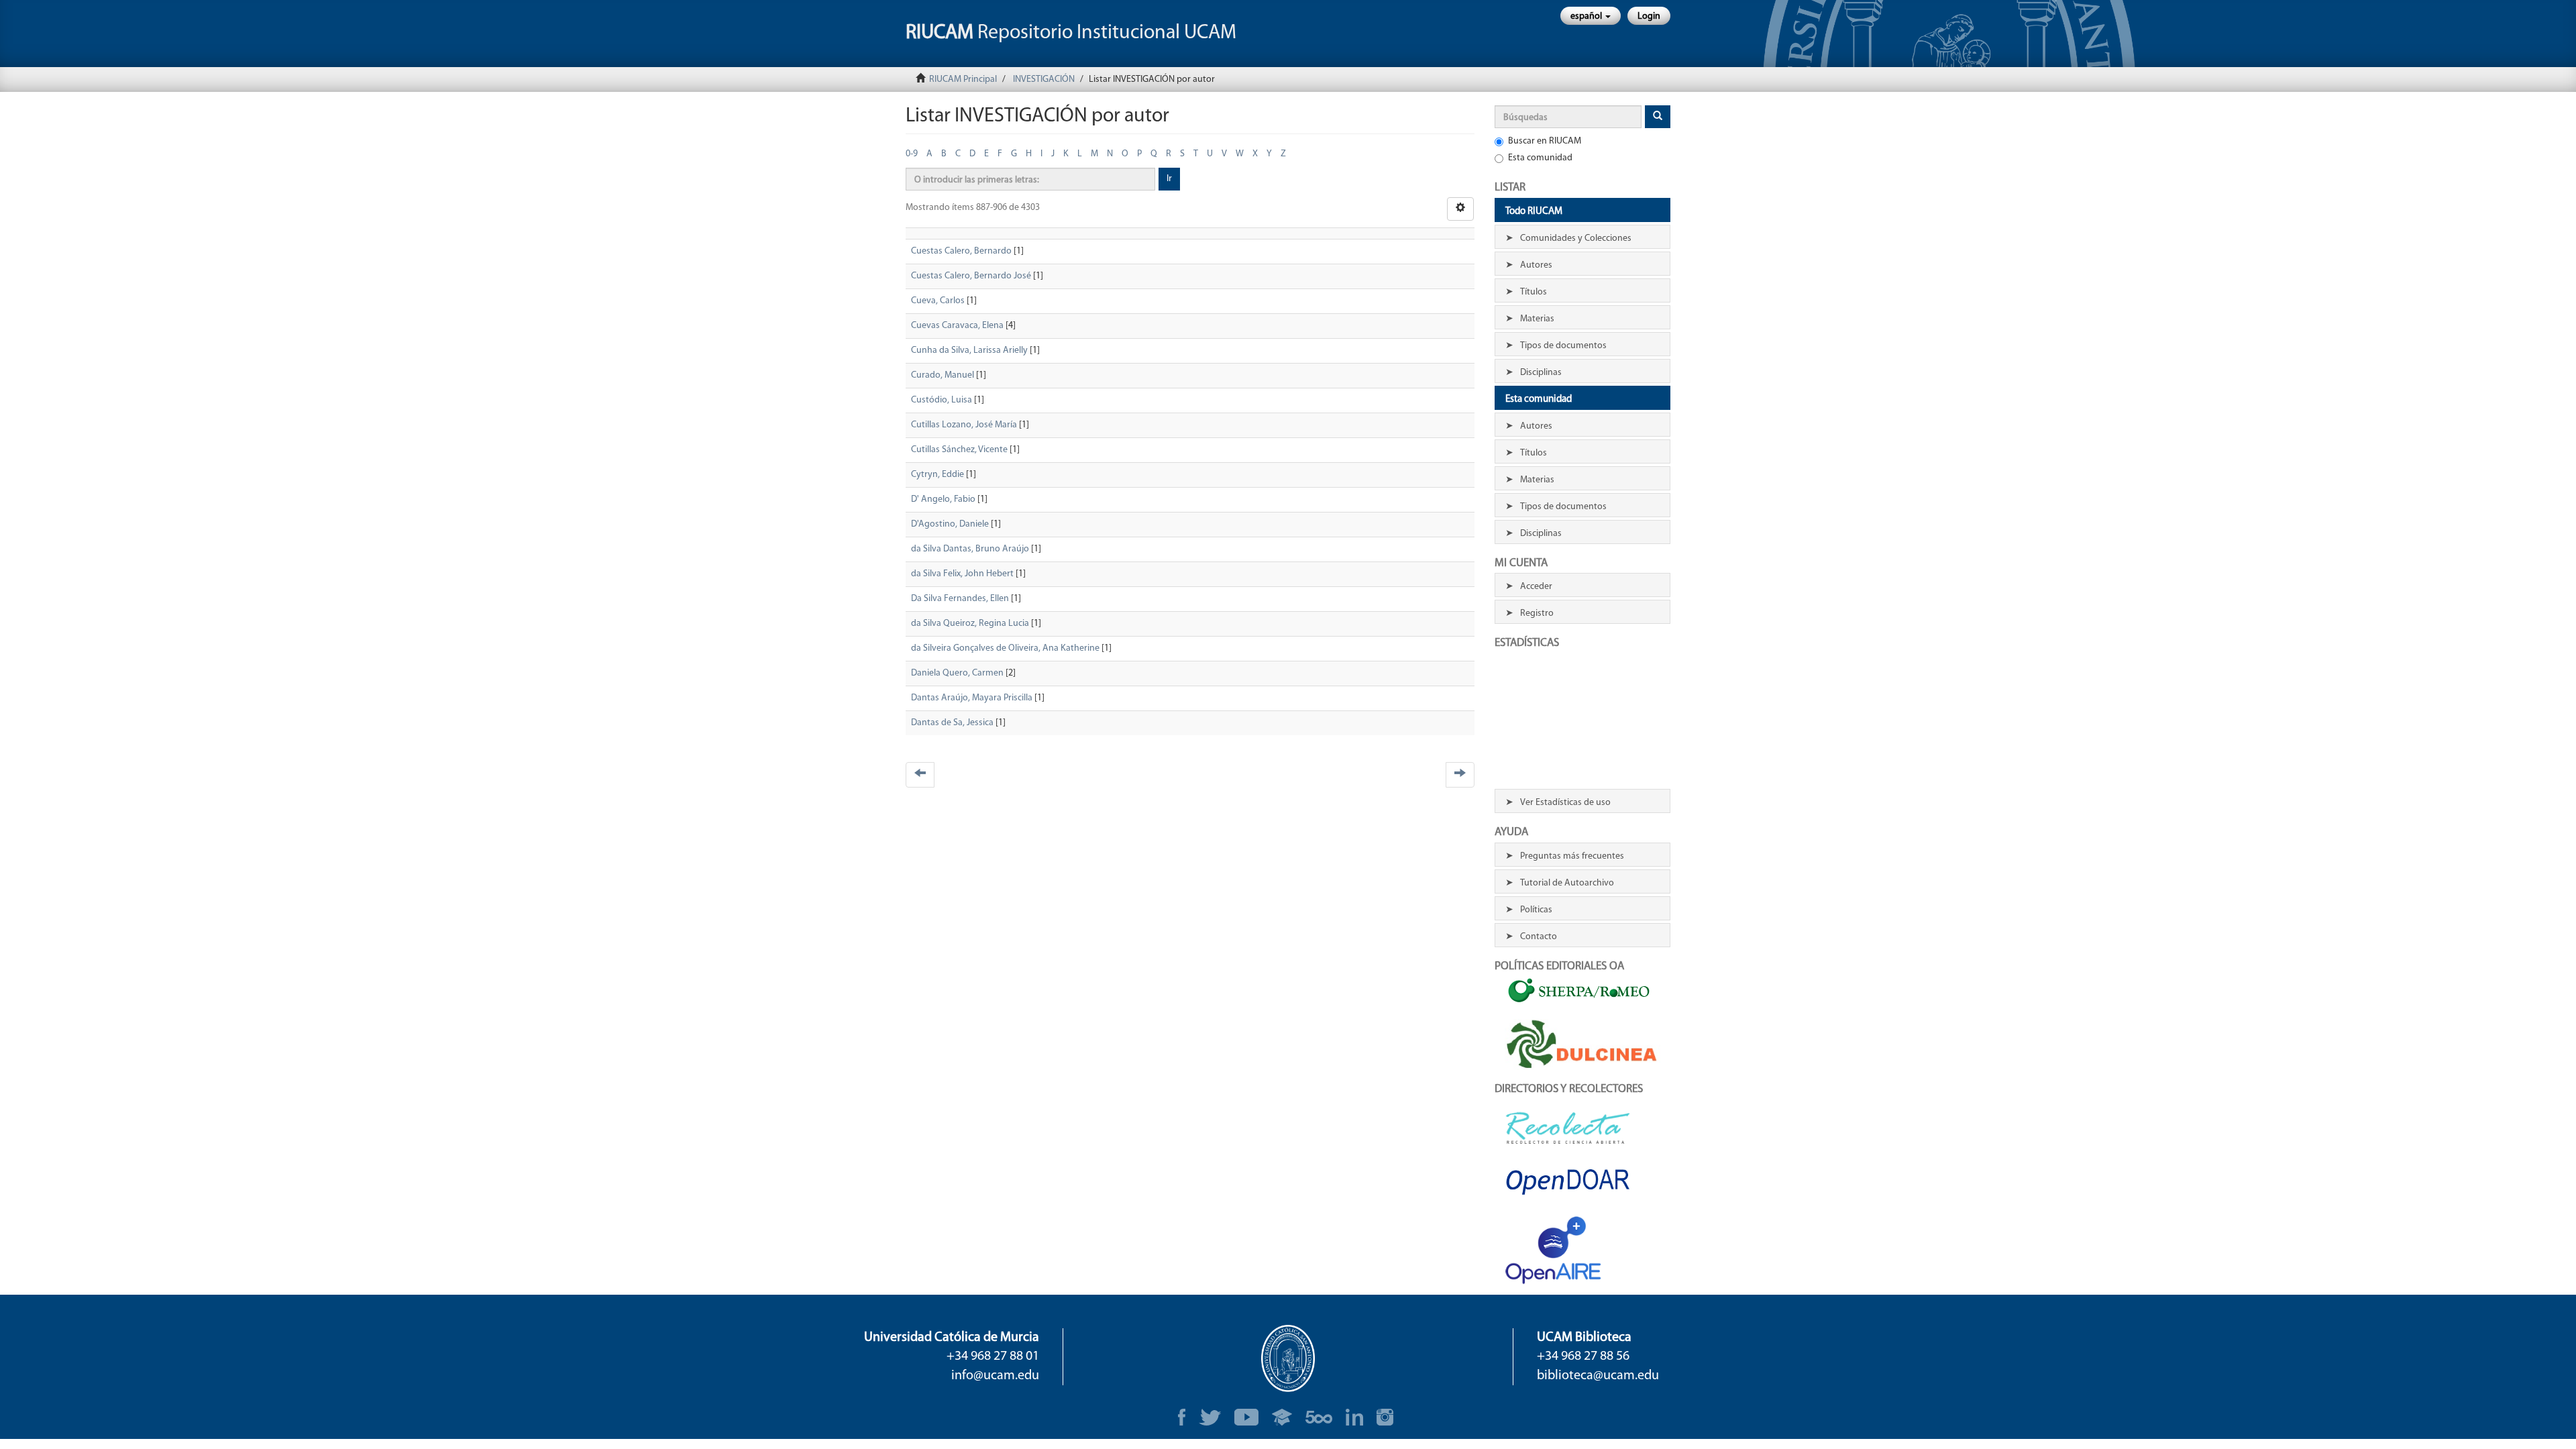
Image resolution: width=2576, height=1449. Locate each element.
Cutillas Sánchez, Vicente (959, 450)
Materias (1537, 319)
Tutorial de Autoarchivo (1567, 883)
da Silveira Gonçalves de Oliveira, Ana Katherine (1005, 648)
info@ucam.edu (995, 1376)
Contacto (1539, 937)
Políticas (1536, 910)
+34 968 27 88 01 (993, 1356)
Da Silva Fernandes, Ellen (960, 599)
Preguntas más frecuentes (1572, 856)
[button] (1591, 16)
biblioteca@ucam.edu (1598, 1376)
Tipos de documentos (1563, 346)
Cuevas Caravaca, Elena (957, 326)
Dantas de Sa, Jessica (952, 723)
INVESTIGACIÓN (1044, 79)
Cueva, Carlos (938, 301)
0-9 (912, 154)
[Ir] (1658, 117)
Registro (1537, 613)
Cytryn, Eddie (937, 475)
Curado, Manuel (943, 375)
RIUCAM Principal (963, 79)
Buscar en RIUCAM (1545, 141)
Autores (1536, 265)
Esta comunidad (1540, 158)
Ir (1169, 179)
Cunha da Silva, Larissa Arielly (969, 351)
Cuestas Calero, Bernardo (961, 251)
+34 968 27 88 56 (1583, 1356)
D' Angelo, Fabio (943, 499)
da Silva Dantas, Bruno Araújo (970, 549)
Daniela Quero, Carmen (957, 673)
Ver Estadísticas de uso (1565, 803)
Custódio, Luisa (942, 400)
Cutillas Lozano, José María (964, 425)
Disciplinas (1541, 373)
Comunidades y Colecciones (1576, 238)
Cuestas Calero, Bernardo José (971, 276)
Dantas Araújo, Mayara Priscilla (972, 698)
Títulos (1534, 292)
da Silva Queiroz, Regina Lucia (970, 624)
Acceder (1536, 587)
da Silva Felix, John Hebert (962, 574)
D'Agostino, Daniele (950, 524)
